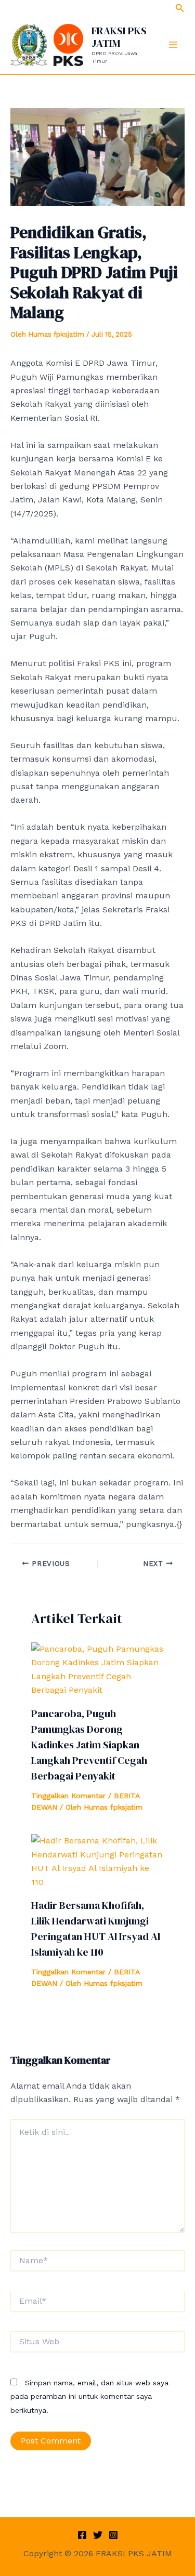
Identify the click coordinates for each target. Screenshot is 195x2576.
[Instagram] (113, 2535)
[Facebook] (82, 2535)
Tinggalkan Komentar (68, 1796)
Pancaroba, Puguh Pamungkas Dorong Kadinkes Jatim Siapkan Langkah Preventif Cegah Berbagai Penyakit (89, 1745)
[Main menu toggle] (173, 45)
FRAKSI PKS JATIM (119, 37)
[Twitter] (98, 2535)
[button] (180, 8)
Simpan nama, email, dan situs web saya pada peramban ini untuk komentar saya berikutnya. (89, 2396)
